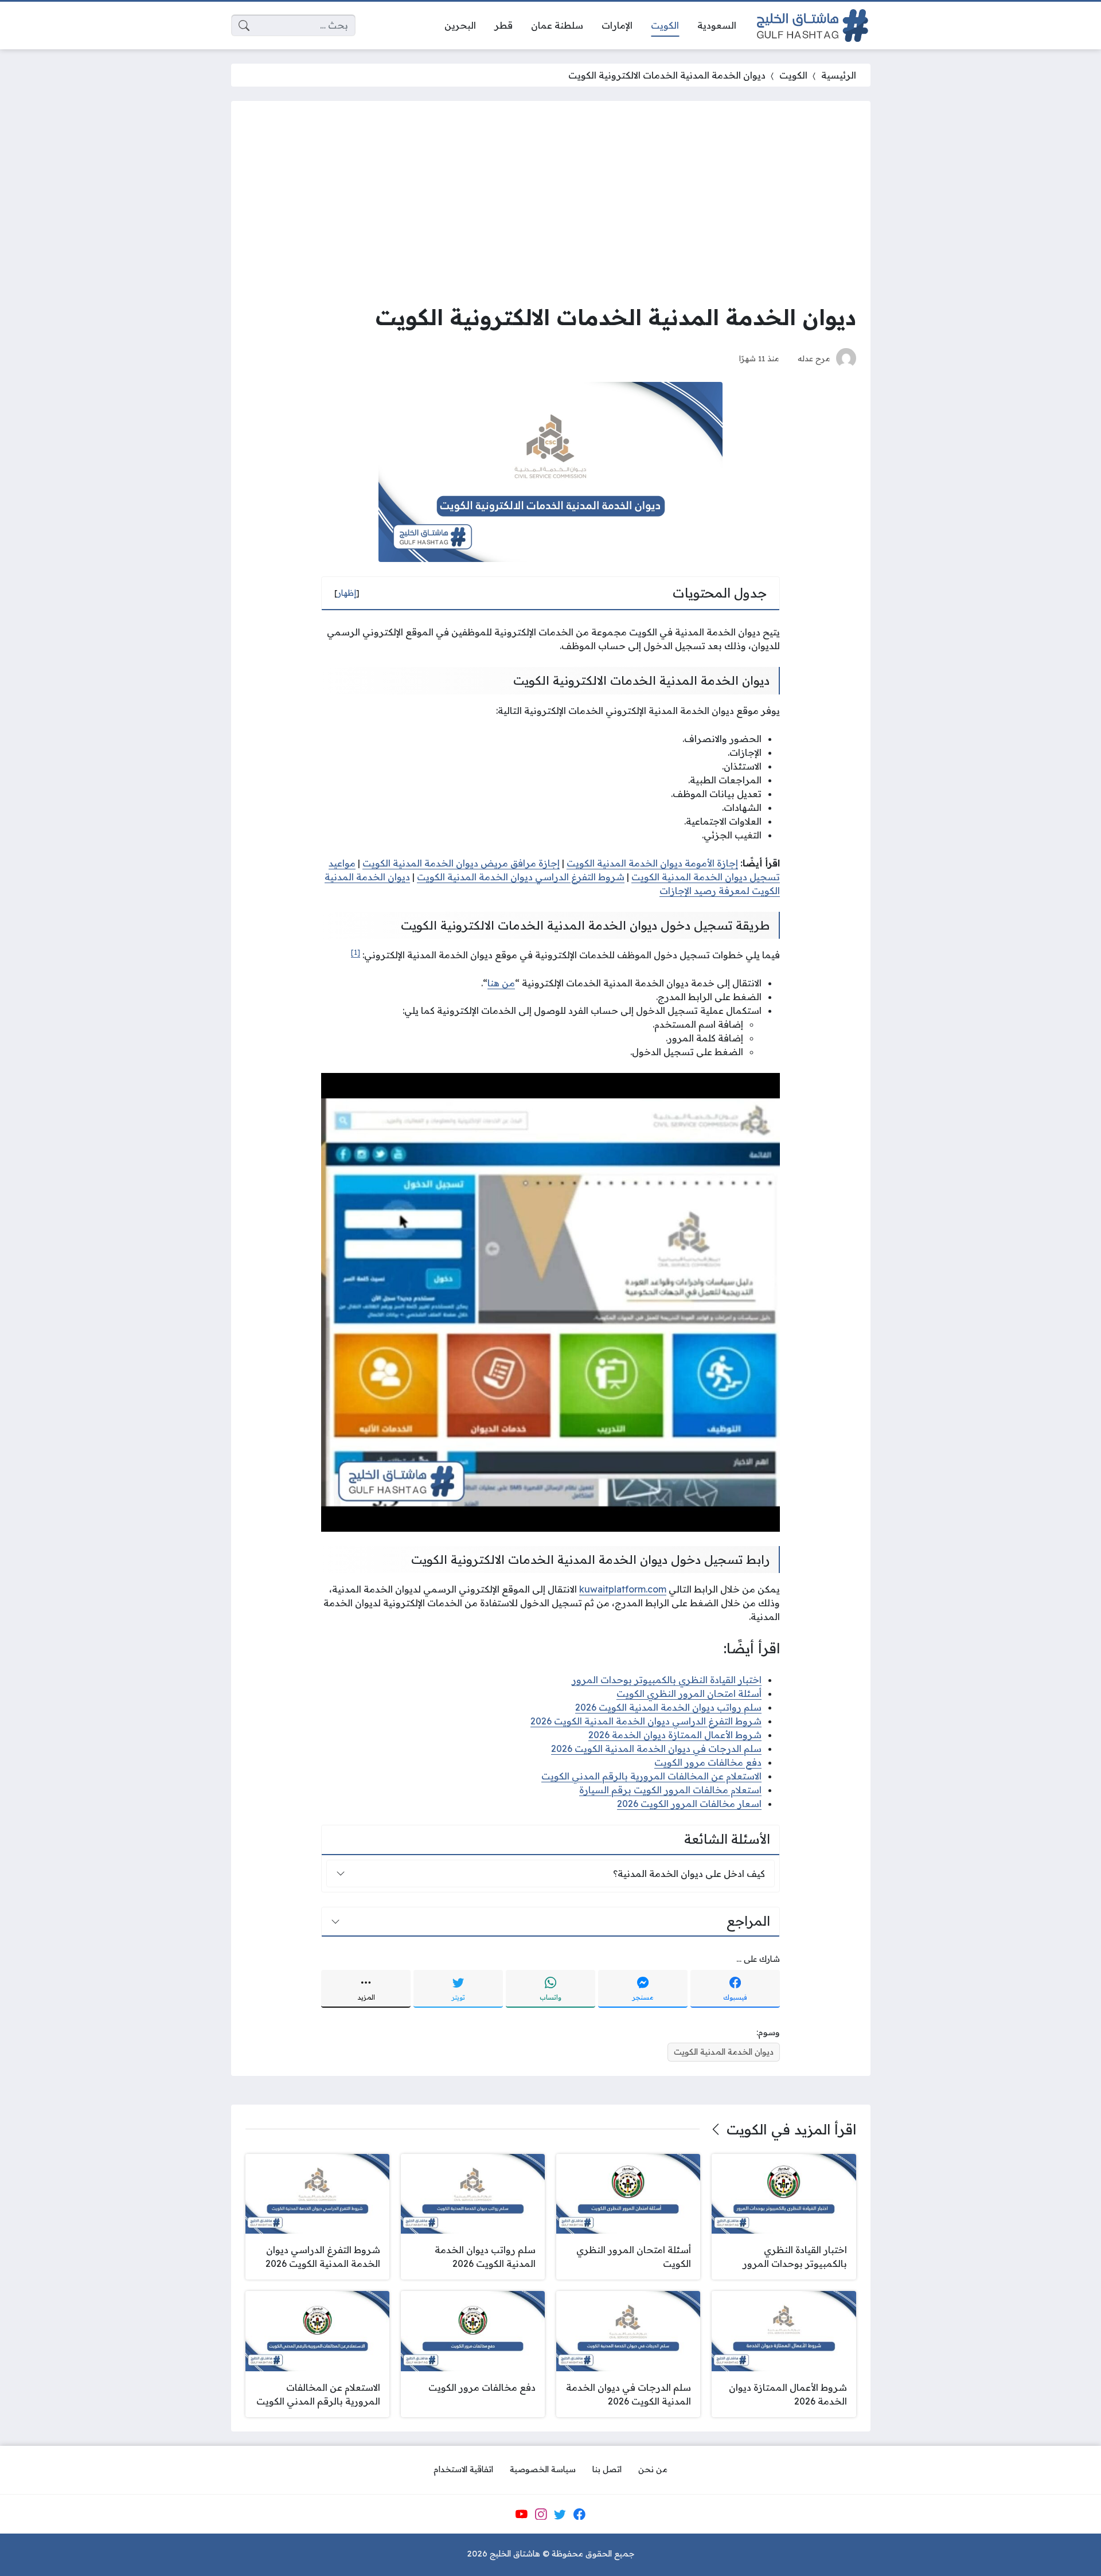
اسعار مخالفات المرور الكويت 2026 (689, 1804)
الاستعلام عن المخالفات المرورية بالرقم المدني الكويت (651, 1776)
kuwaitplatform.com (623, 1589)
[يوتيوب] (521, 2514)
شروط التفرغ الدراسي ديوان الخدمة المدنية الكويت (521, 877)
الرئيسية (839, 75)
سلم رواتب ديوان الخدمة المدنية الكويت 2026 (668, 1707)
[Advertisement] (551, 201)
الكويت (793, 75)
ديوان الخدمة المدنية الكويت (724, 2052)
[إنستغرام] (541, 2514)
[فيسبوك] (579, 2514)
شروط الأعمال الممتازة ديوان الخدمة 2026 (675, 1735)
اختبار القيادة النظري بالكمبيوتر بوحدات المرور (667, 1680)
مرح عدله (814, 358)
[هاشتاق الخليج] (813, 26)
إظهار (347, 593)
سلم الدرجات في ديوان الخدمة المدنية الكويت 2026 (656, 1748)
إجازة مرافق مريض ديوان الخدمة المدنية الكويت (461, 863)
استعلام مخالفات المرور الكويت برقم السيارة (670, 1790)
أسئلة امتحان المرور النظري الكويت (689, 1693)
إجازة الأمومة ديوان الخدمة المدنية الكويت (652, 863)
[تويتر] (560, 2514)
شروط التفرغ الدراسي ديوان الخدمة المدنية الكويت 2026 (646, 1721)
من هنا (501, 983)
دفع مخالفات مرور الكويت (708, 1762)
